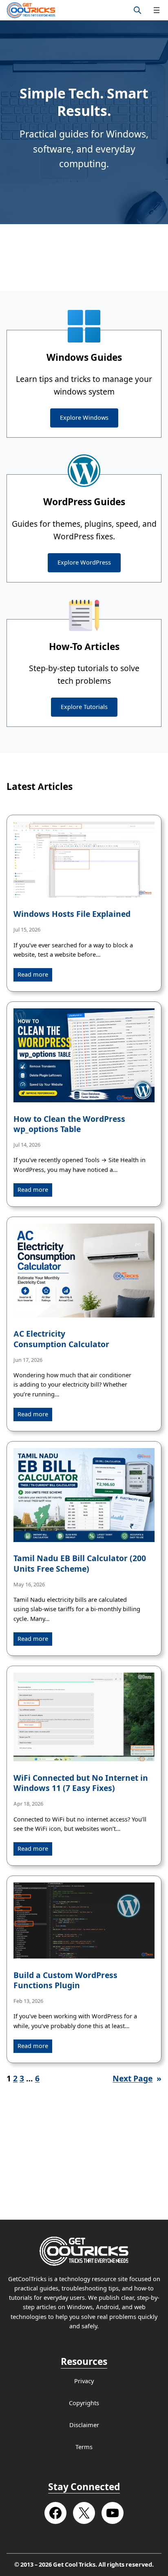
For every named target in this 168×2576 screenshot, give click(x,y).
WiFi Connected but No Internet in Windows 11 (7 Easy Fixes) (81, 1783)
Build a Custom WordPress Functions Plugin (65, 1981)
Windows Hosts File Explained (72, 914)
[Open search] (137, 10)
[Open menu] (157, 10)
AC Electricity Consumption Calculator (61, 1339)
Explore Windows (84, 418)
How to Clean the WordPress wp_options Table (69, 1124)
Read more (33, 975)
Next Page (137, 2079)
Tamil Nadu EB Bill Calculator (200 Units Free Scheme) (80, 1564)
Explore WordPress (84, 563)
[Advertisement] (84, 257)
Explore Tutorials (84, 707)
